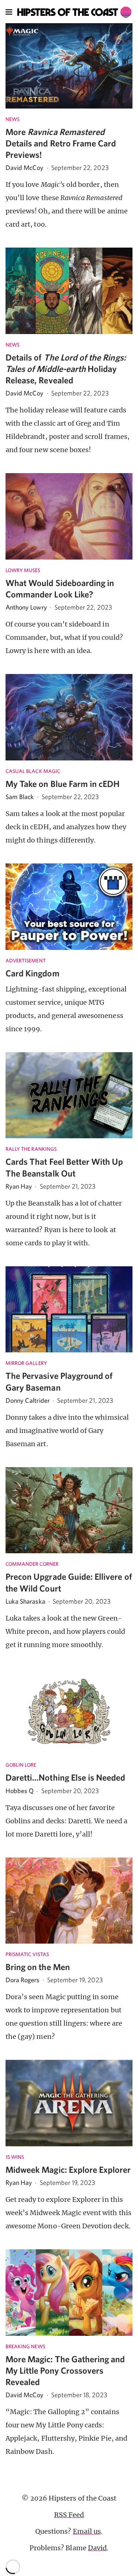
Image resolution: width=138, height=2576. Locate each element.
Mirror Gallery (26, 1363)
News (13, 119)
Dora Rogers (23, 1980)
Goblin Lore (21, 1765)
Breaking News (25, 2346)
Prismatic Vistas (27, 1954)
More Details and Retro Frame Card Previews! (61, 143)
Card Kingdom (33, 973)
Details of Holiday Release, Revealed (66, 369)
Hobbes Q (20, 1791)
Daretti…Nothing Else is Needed (66, 1777)
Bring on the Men (38, 1967)
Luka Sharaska (25, 1601)
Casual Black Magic (33, 771)
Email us (87, 2531)
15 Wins (15, 2157)
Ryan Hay (19, 1186)
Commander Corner (32, 1564)
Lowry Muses (23, 570)
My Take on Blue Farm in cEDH (63, 784)
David (97, 2548)
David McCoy (25, 168)
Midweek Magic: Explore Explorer (68, 2169)
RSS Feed (69, 2515)
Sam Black (20, 797)
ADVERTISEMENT (26, 961)
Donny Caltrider (28, 1400)
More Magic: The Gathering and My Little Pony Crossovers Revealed (65, 2370)
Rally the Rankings (31, 1149)
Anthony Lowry (26, 607)
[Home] (75, 12)
